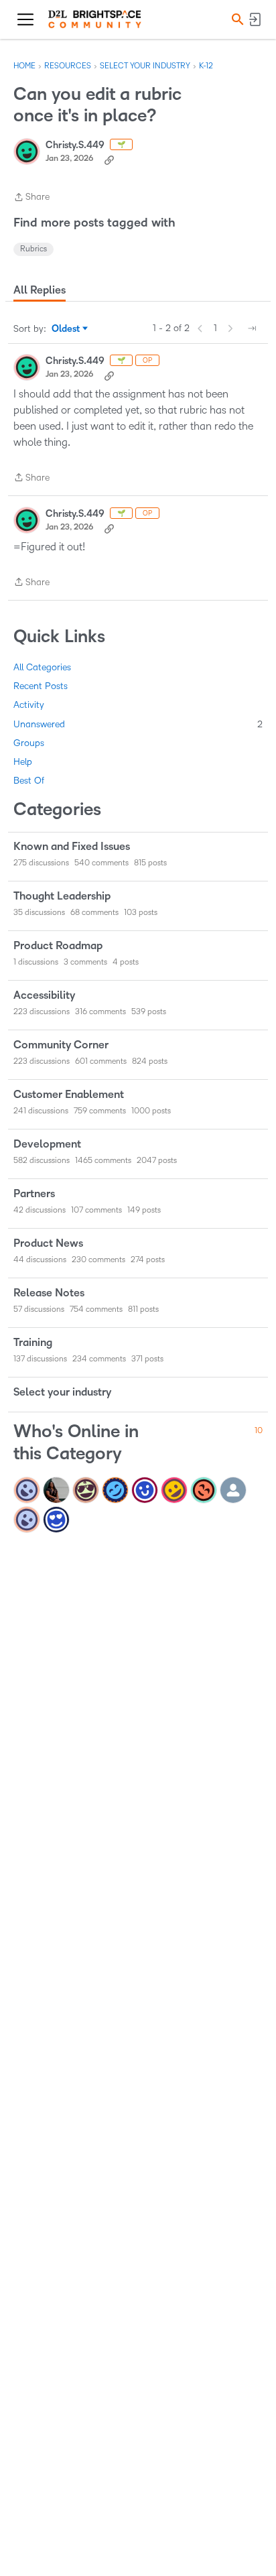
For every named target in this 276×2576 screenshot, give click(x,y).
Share (31, 198)
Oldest (67, 330)
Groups (29, 743)
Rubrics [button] (33, 249)
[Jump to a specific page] (252, 328)
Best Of (29, 781)
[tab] (40, 290)
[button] (236, 19)
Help (23, 762)
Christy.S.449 (75, 145)
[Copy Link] (109, 159)
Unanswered (138, 724)
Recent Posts (41, 686)
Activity (29, 705)
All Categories (42, 667)
